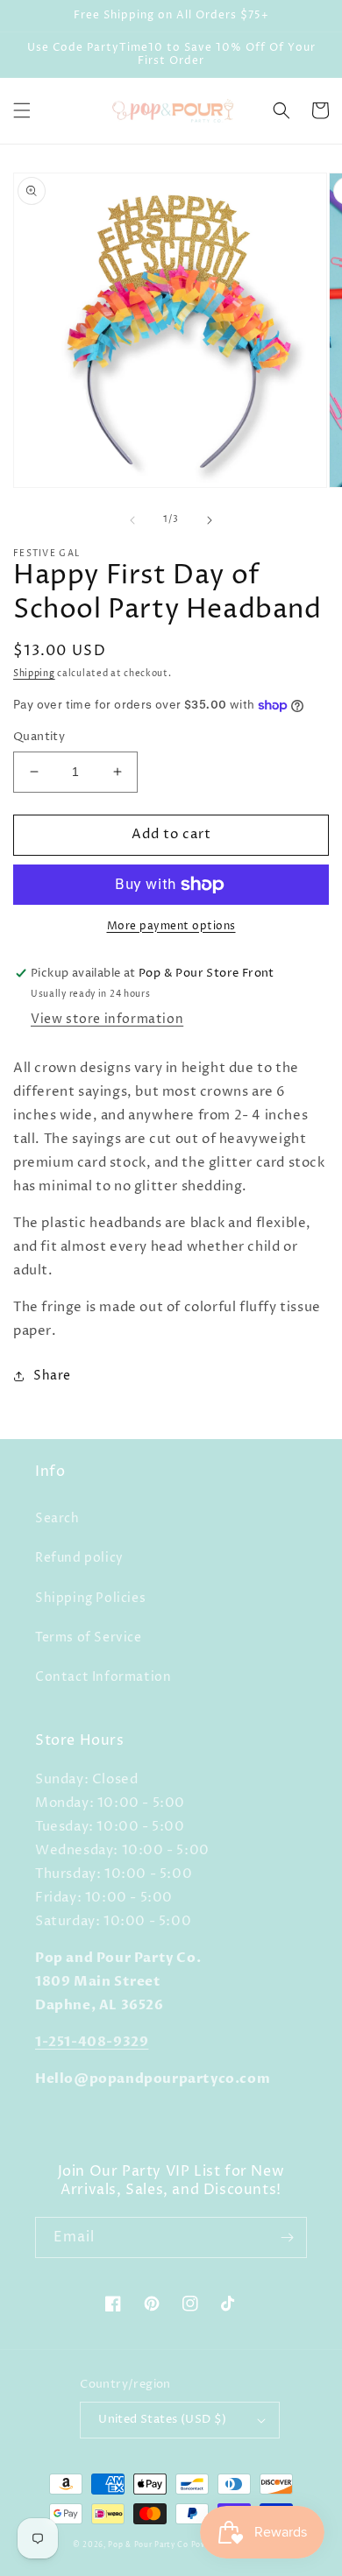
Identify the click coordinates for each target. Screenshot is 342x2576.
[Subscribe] (287, 2237)
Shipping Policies (90, 1598)
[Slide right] (210, 520)
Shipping (34, 674)
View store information (107, 1019)
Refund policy (79, 1558)
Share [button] (52, 1376)
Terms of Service (89, 1637)
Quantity (39, 737)
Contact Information (103, 1677)
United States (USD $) (162, 2419)
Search (57, 1518)
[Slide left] (132, 520)
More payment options (171, 926)
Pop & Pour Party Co (148, 2545)
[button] (22, 110)
